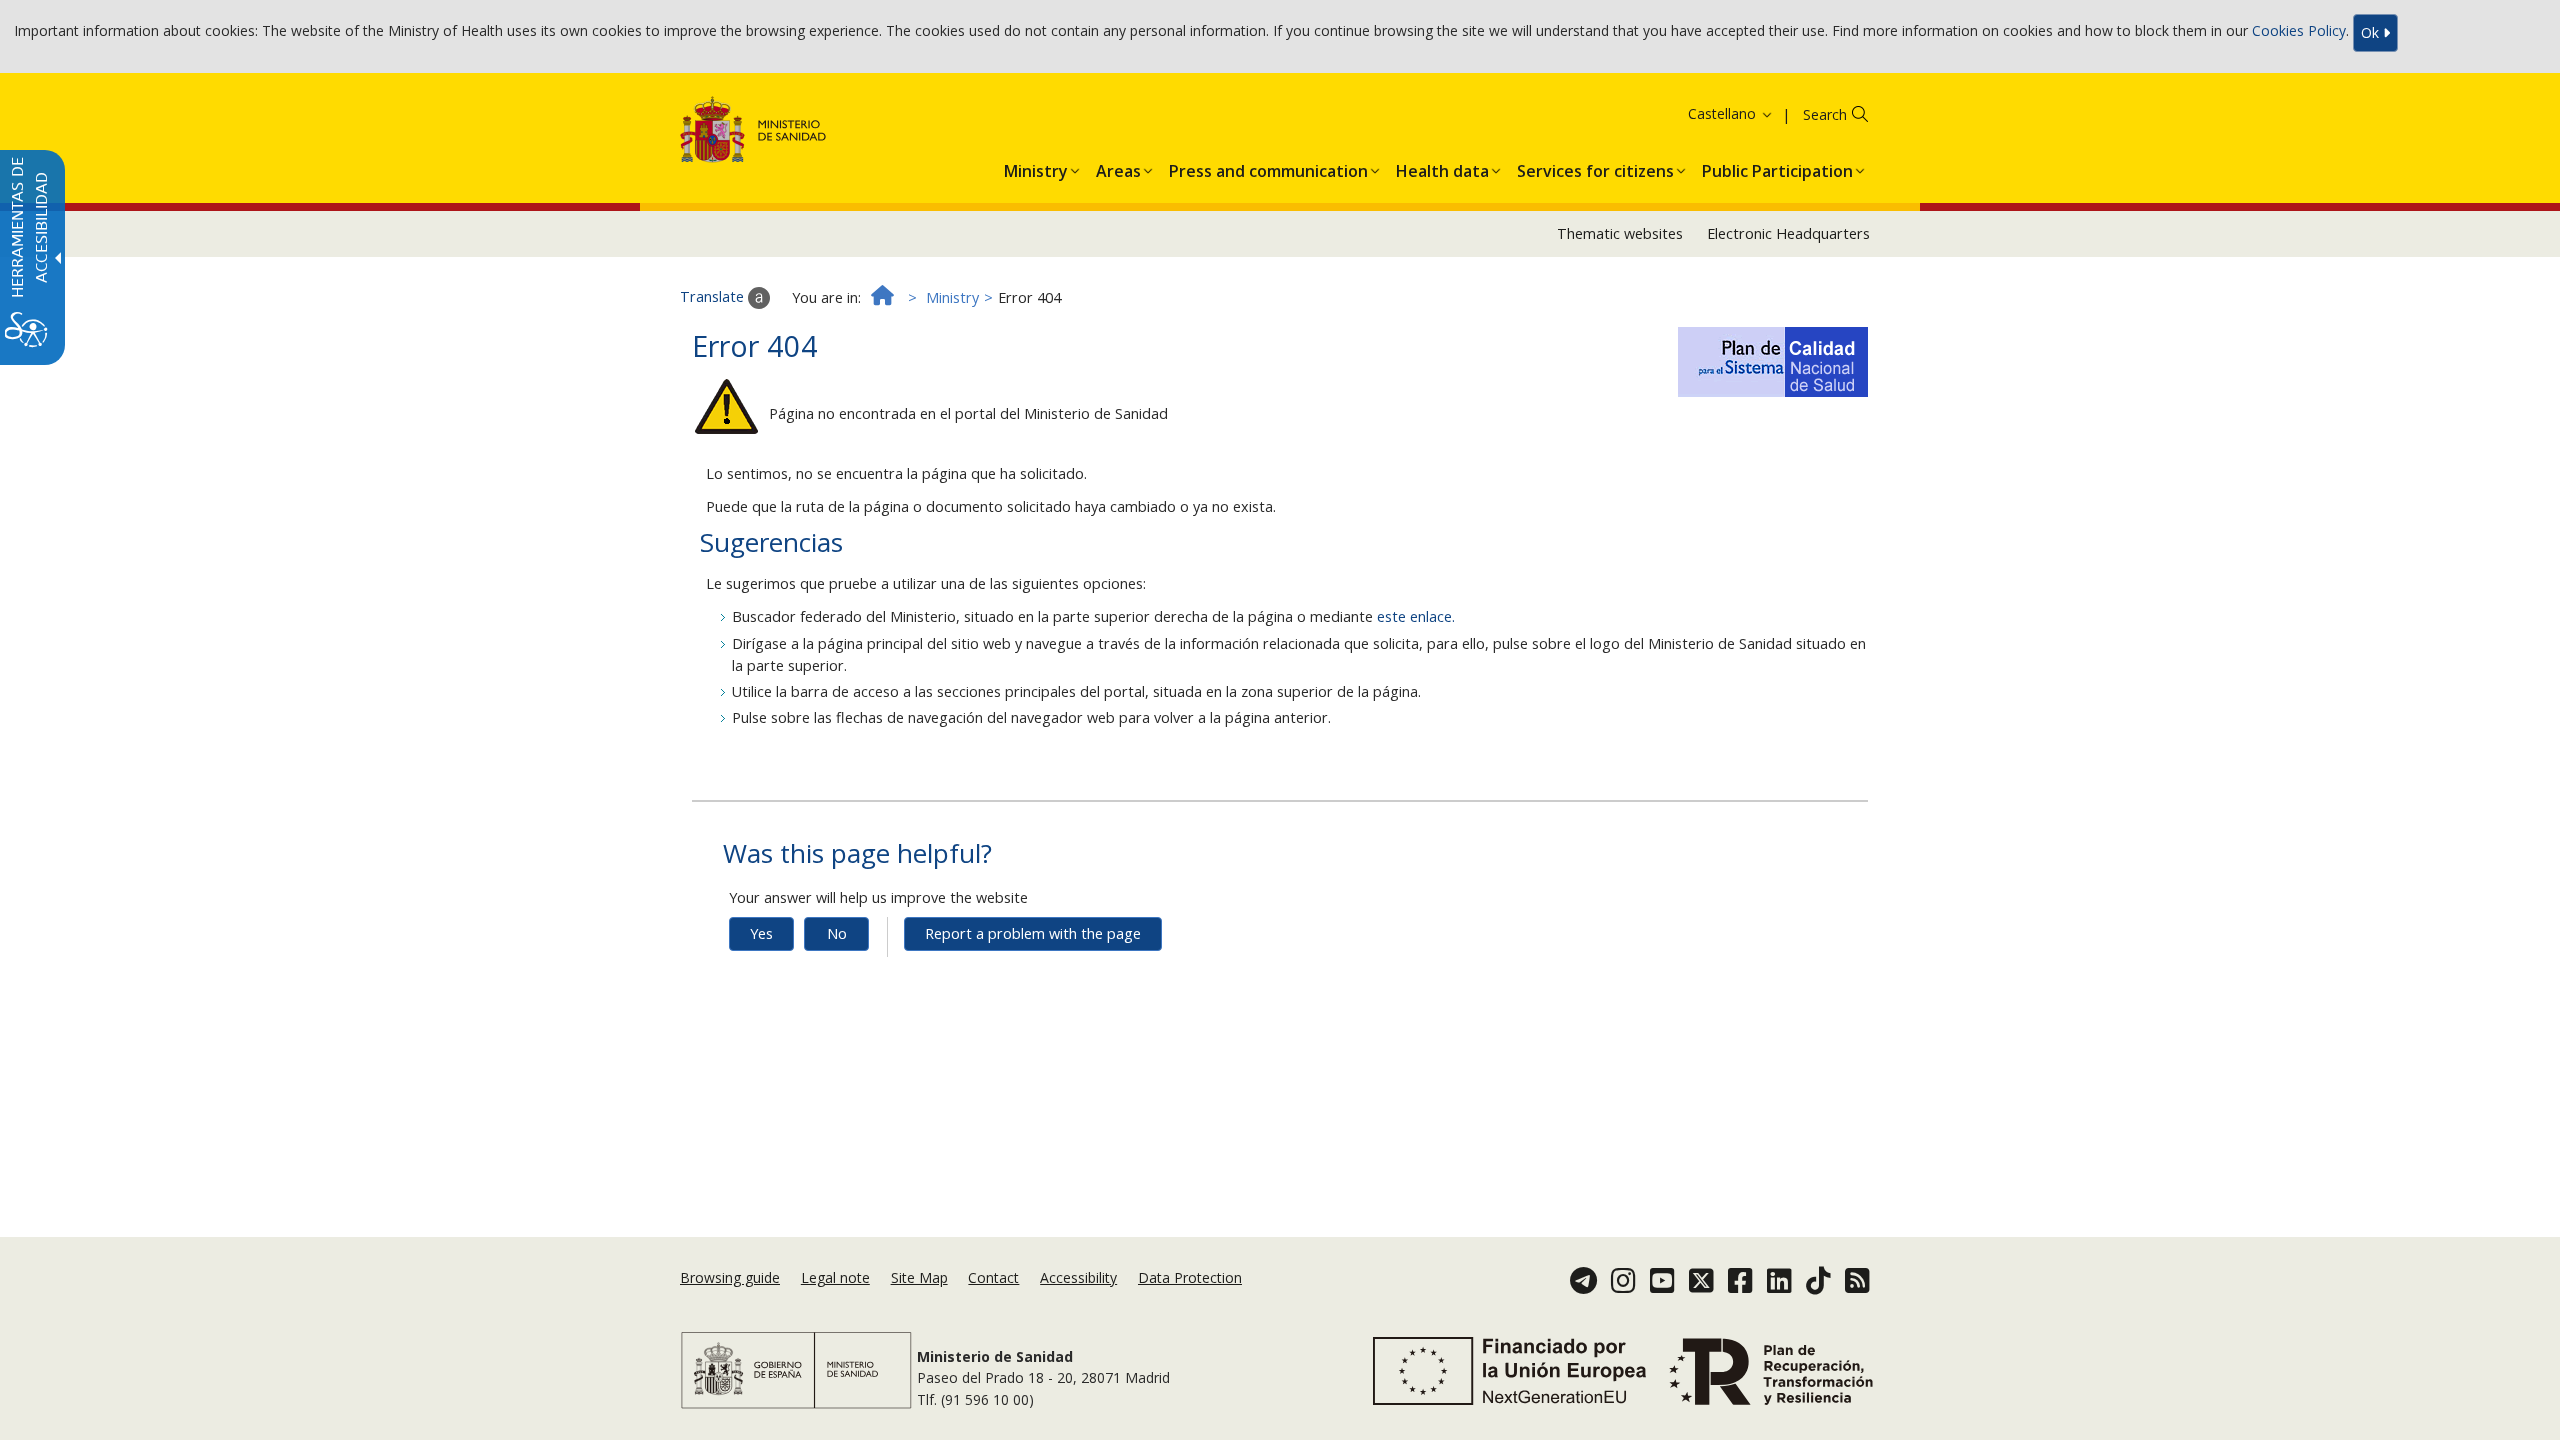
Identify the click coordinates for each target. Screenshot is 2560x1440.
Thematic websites (1620, 233)
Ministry (952, 297)
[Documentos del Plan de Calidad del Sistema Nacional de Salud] (1773, 358)
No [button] (837, 933)
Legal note (835, 1277)
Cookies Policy (2299, 31)
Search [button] (1825, 114)
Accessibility (1078, 1277)
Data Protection (1190, 1277)
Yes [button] (761, 933)
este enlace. (1416, 616)
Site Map (919, 1277)
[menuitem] (1036, 167)
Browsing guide (730, 1277)
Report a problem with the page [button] (1033, 933)
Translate (714, 296)
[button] (1705, 113)
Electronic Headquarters (1788, 233)
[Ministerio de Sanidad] (753, 133)
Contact (993, 1277)
